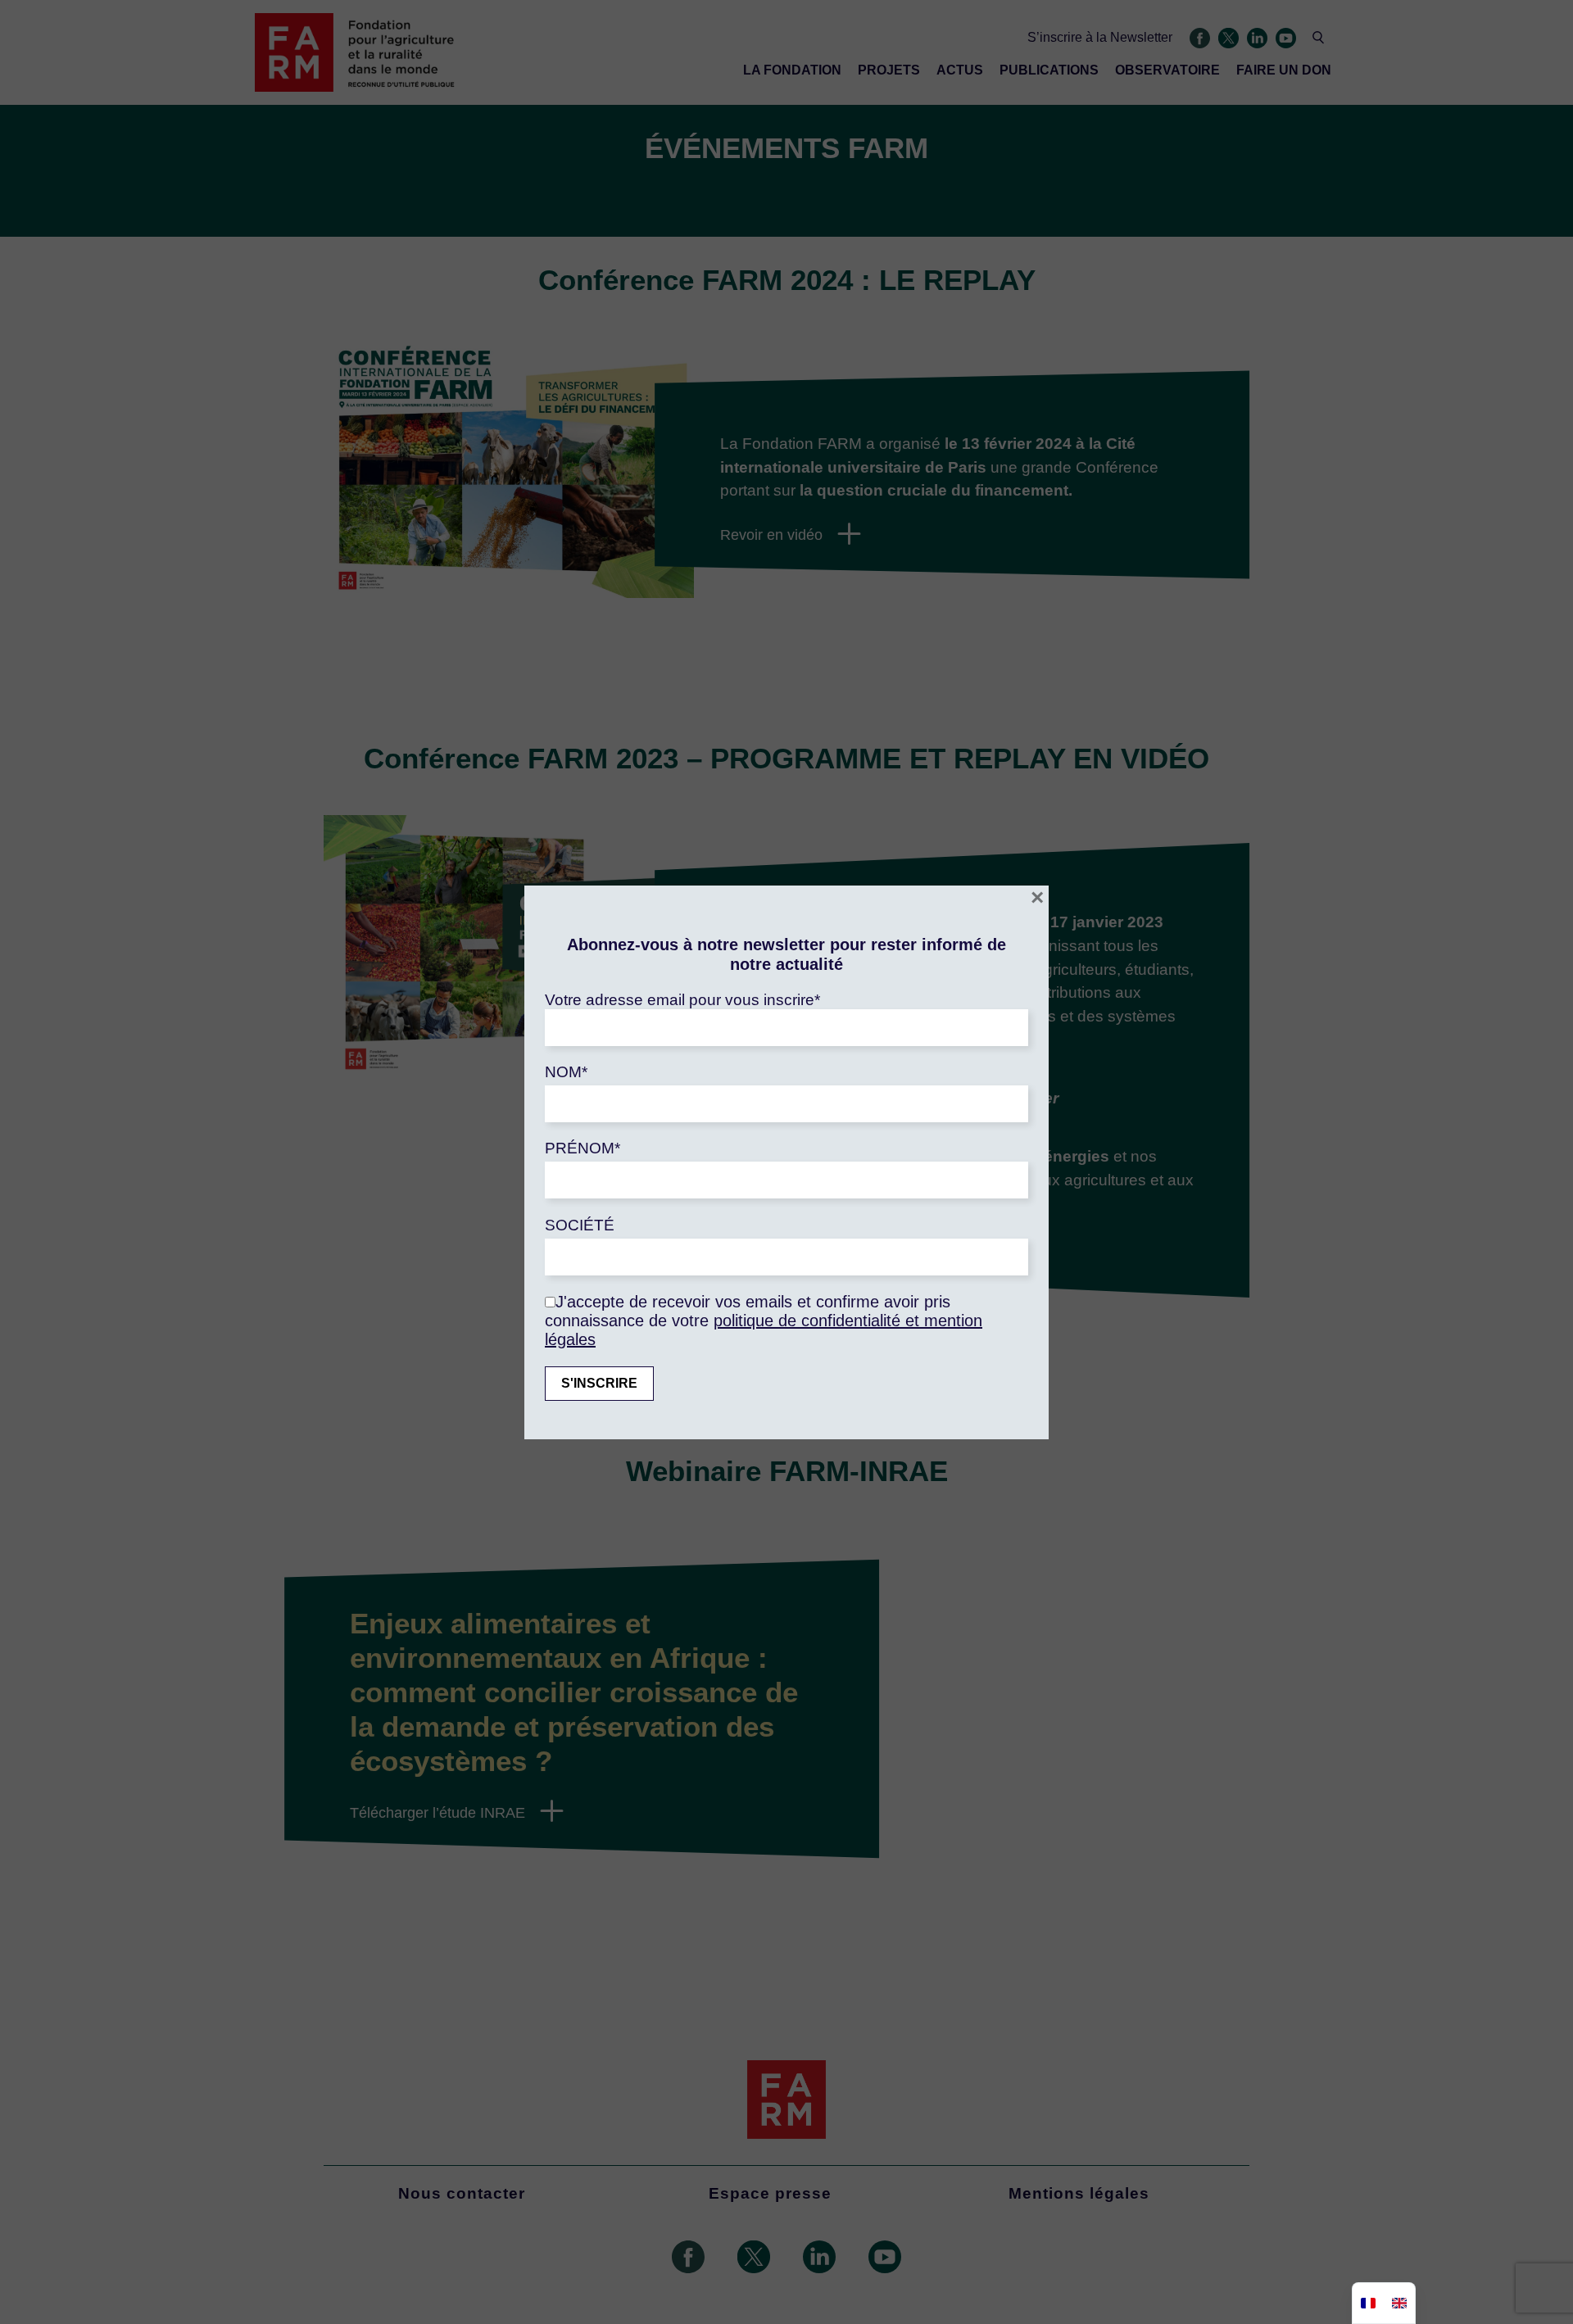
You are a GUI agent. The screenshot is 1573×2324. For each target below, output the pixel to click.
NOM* (566, 1072)
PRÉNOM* (583, 1148)
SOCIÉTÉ (580, 1225)
